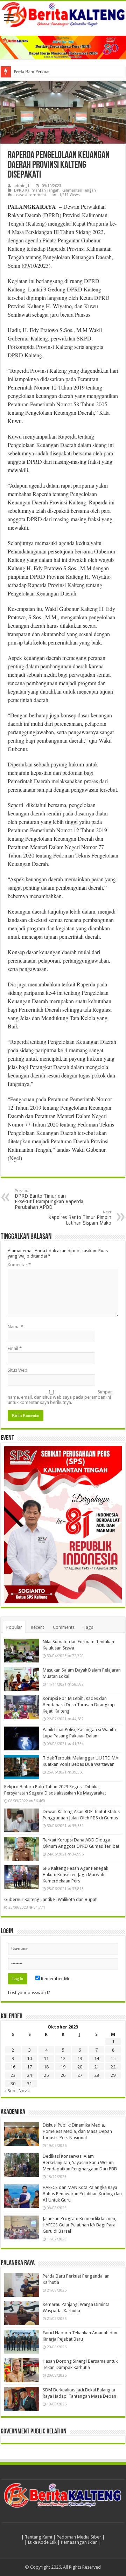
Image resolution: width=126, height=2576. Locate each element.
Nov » (24, 2091)
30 (13, 2084)
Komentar (19, 1265)
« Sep (10, 2091)
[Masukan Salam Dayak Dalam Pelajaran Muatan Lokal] (22, 1679)
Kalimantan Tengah (79, 190)
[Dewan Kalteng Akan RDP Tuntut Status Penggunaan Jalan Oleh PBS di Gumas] (22, 1820)
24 (29, 2075)
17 (29, 2067)
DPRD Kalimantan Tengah (37, 190)
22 (113, 2067)
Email (15, 1348)
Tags (88, 1627)
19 (63, 2067)
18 (46, 2067)
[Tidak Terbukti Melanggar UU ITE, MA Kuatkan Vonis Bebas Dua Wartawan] (22, 1767)
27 (80, 2075)
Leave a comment (30, 195)
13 (80, 2058)
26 (63, 2075)
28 (97, 2075)
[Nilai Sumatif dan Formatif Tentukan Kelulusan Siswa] (22, 1651)
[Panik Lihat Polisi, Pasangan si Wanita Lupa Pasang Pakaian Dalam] (22, 1738)
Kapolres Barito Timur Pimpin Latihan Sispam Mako (80, 1218)
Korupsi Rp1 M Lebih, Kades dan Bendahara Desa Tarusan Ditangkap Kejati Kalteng (79, 1705)
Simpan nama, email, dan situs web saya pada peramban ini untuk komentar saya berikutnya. (60, 1397)
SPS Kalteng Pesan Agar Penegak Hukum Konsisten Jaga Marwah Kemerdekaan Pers (75, 1875)
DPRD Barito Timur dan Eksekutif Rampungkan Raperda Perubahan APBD (49, 1199)
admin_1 (22, 186)
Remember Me (55, 1979)
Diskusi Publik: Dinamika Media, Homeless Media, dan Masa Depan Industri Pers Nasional (77, 2131)
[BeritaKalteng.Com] (63, 15)
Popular (14, 1627)
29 (113, 2075)
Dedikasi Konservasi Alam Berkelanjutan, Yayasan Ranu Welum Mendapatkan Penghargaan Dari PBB (80, 2162)
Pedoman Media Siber (79, 2537)
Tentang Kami (38, 2537)
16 (13, 2067)
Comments (64, 1627)
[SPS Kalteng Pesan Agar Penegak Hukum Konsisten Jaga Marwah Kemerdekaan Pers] (22, 1877)
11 (46, 2058)
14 (97, 2058)
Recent (37, 1627)
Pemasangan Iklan (79, 2542)
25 (46, 2075)
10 (29, 2058)
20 (80, 2067)
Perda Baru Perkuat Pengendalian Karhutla (54, 72)
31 (29, 2084)
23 (13, 2075)
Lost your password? (29, 1993)
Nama (15, 1327)
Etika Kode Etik (42, 2542)
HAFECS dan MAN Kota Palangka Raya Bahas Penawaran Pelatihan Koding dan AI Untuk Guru (82, 2194)
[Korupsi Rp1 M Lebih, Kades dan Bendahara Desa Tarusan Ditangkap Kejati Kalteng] (22, 1707)
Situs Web (17, 1370)
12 (63, 2058)
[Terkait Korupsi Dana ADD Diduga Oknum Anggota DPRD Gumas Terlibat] (22, 1849)
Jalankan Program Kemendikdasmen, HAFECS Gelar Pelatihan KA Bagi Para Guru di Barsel (79, 2225)
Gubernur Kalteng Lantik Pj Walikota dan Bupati (51, 1899)
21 (97, 2067)
